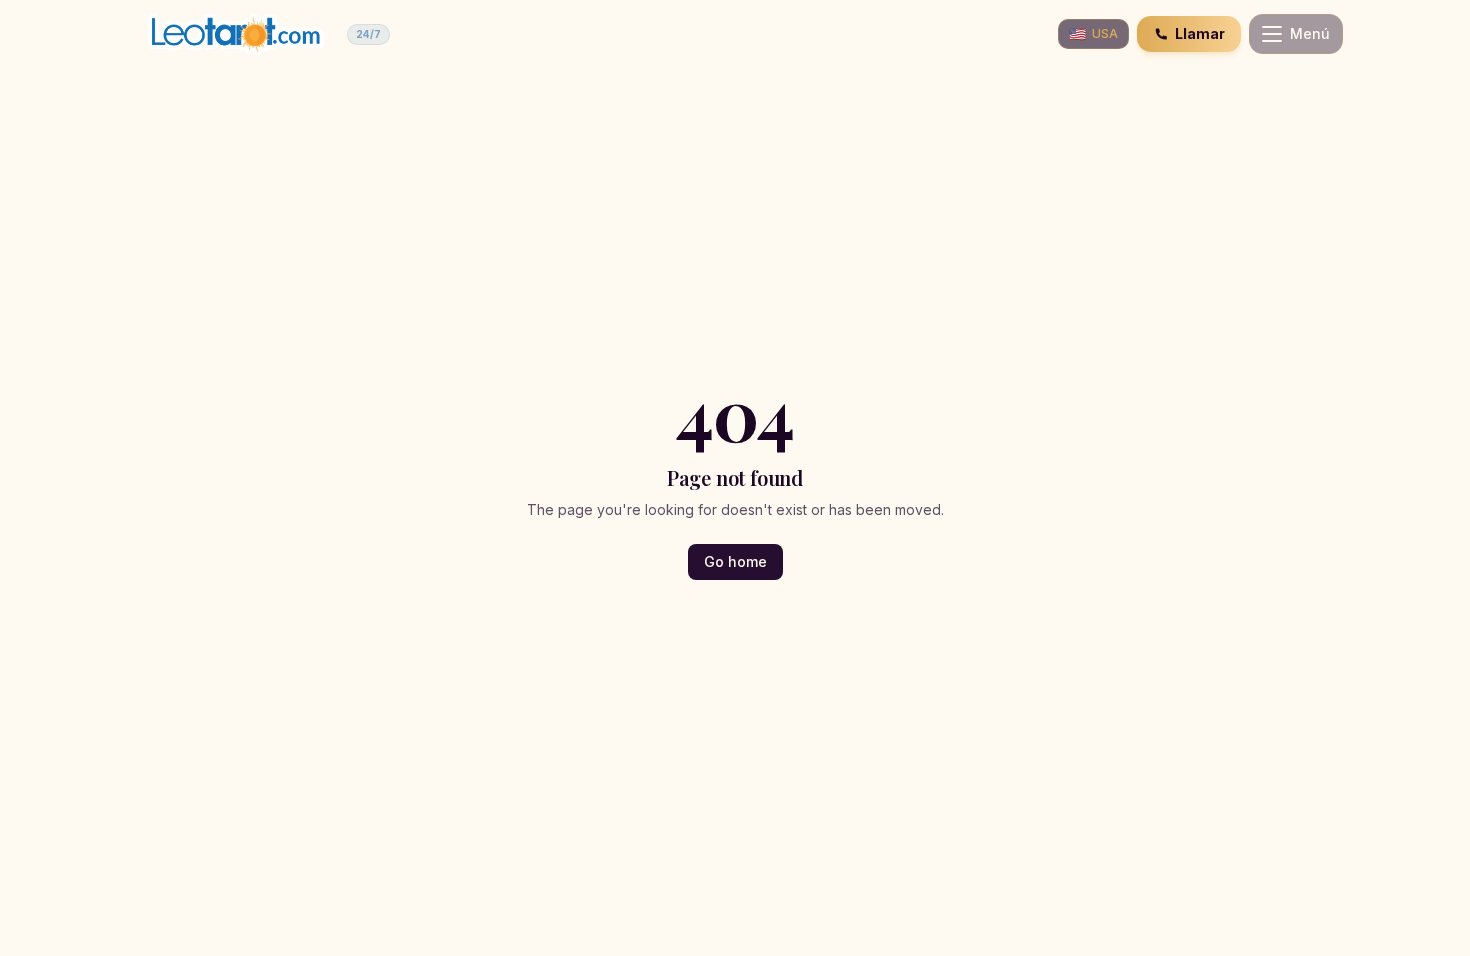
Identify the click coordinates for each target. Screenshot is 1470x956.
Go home (735, 561)
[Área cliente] (1032, 34)
